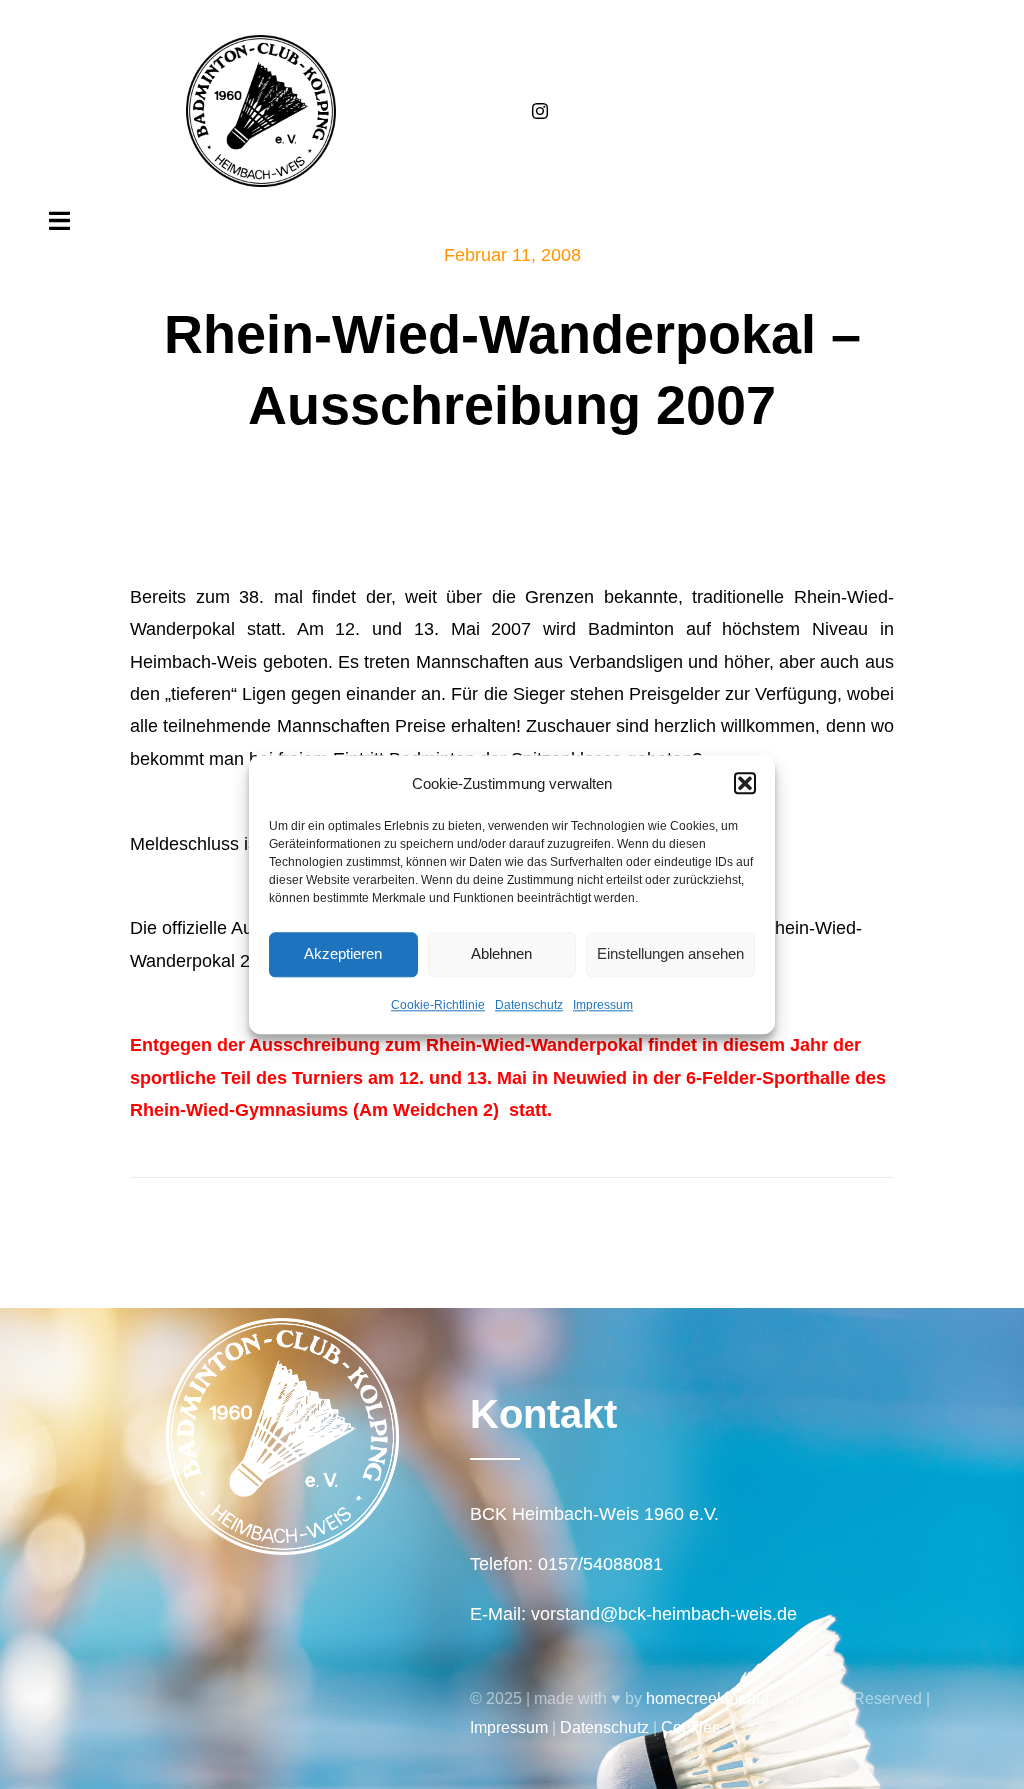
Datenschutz (529, 1005)
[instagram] (540, 111)
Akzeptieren (343, 953)
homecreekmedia (707, 1698)
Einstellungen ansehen (670, 953)
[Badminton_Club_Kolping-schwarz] (261, 44)
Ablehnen (501, 953)
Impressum (603, 1005)
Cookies (690, 1727)
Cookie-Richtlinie (438, 1005)
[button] (745, 783)
